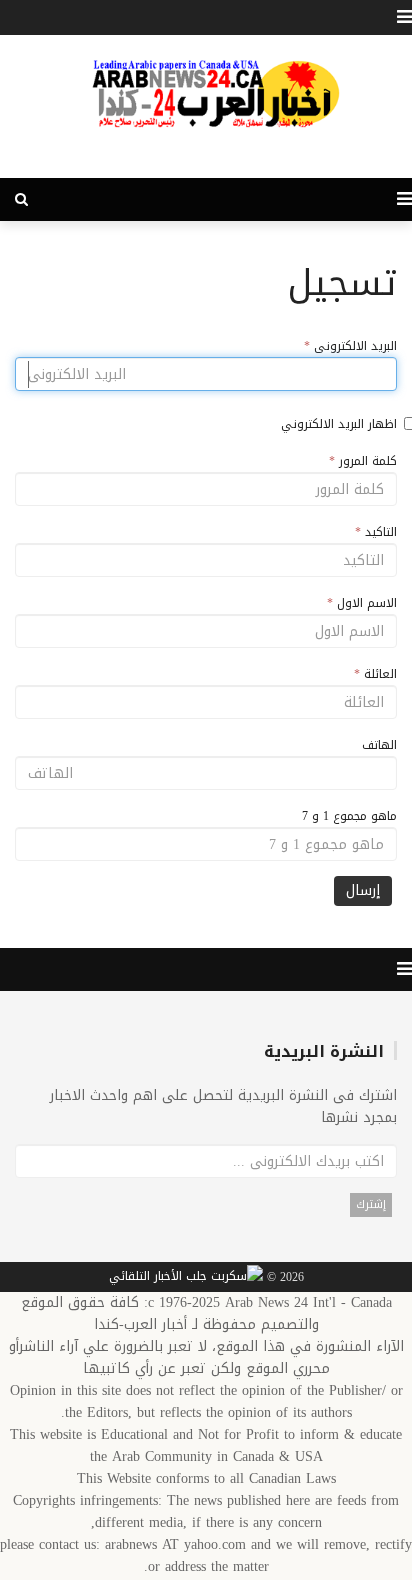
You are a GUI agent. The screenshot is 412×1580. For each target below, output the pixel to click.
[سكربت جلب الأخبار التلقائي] (186, 1278)
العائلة (375, 674)
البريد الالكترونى (350, 346)
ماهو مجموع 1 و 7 (349, 816)
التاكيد (376, 532)
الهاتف (379, 745)
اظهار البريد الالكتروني (339, 424)
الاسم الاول (362, 603)
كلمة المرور (363, 461)
